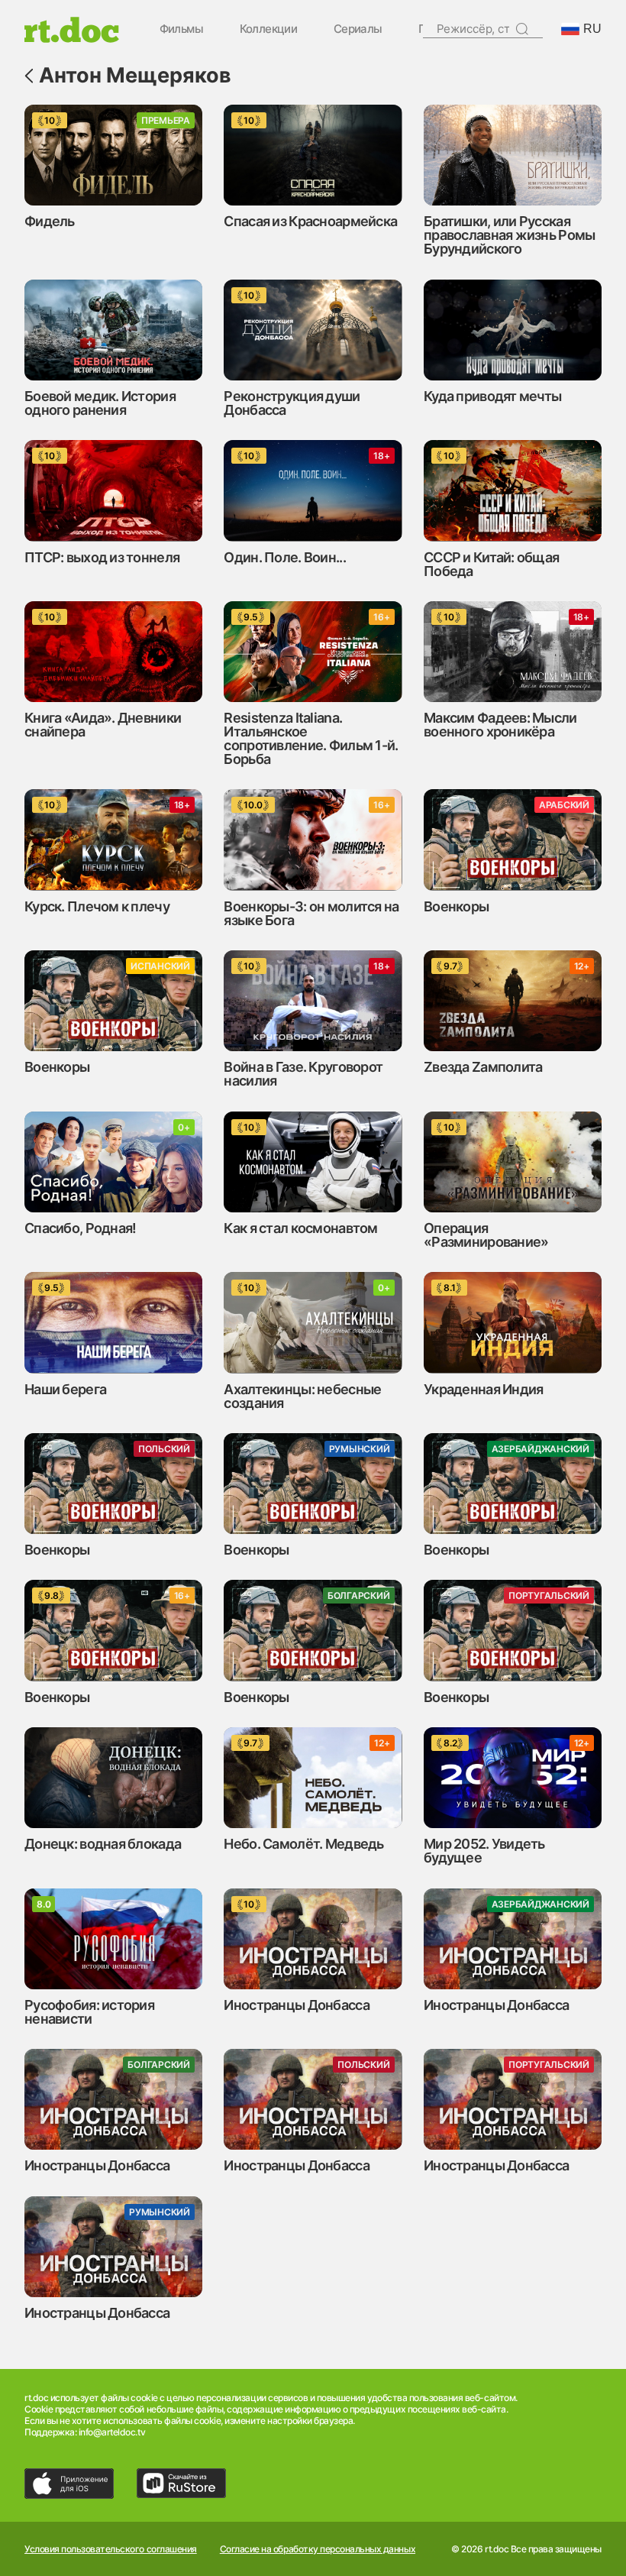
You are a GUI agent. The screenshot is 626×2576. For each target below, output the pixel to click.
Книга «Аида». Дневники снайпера (103, 725)
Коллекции (269, 29)
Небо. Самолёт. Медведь (303, 1844)
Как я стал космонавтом (300, 1228)
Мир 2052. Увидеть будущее (484, 1851)
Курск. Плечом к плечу (97, 906)
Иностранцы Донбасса (296, 2005)
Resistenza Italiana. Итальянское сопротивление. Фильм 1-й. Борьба (311, 738)
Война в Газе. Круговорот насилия (303, 1074)
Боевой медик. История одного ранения (100, 403)
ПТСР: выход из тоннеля (102, 557)
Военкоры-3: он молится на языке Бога (311, 913)
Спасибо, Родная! (80, 1228)
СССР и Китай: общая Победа (491, 564)
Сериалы (358, 29)
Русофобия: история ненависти (89, 2012)
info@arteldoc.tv (112, 2432)
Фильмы (181, 29)
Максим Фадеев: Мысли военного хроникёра (500, 725)
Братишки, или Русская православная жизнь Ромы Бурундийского (509, 235)
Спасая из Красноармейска (310, 221)
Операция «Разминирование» (486, 1235)
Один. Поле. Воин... (284, 557)
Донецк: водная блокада (103, 1844)
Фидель (50, 221)
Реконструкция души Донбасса (292, 403)
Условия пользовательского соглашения (111, 2549)
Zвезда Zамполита (483, 1067)
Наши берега (65, 1389)
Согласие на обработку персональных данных (318, 2549)
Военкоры (456, 906)
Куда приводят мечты (492, 396)
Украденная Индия (483, 1389)
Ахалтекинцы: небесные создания (302, 1396)
